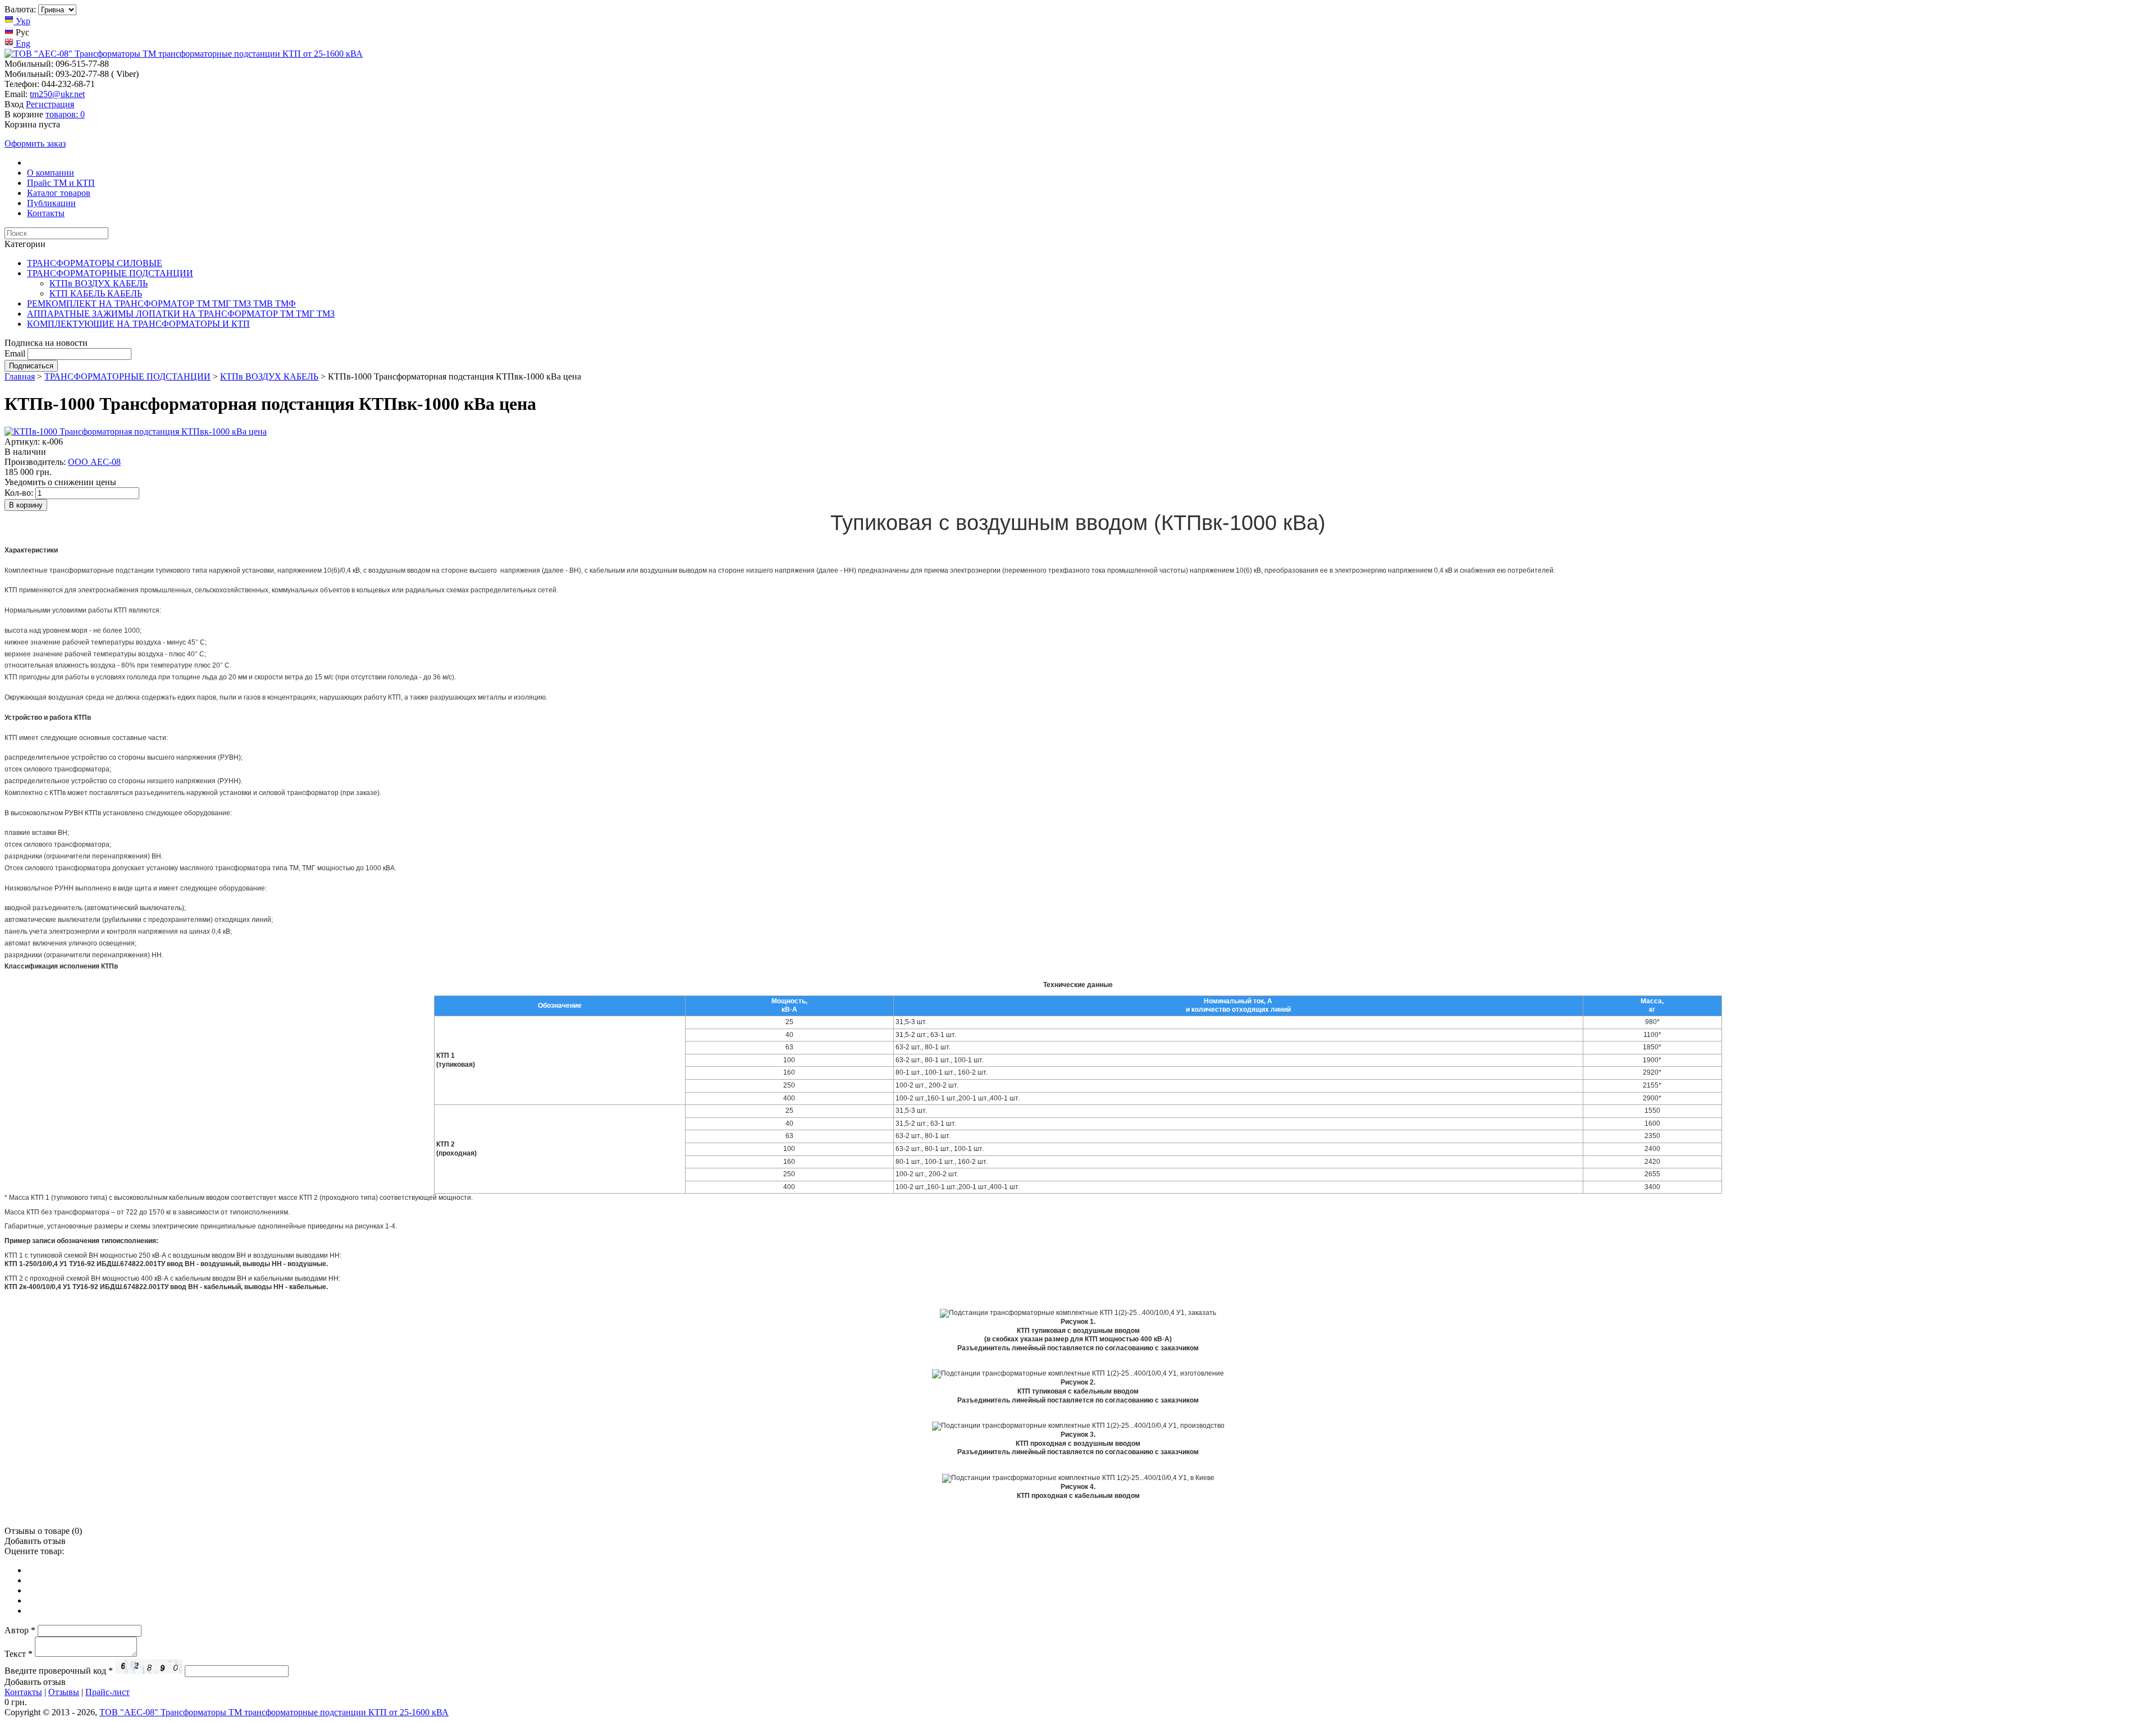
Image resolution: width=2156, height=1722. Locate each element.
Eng (22, 44)
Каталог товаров (59, 193)
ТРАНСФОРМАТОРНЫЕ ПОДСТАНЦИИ (110, 273)
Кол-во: (19, 493)
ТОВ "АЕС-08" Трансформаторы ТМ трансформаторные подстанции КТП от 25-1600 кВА (274, 1712)
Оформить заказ (35, 143)
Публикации (51, 203)
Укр (22, 21)
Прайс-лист (108, 1692)
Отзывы (64, 1692)
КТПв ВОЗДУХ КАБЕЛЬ (99, 283)
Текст (19, 1654)
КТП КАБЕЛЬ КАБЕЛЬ (96, 293)
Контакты (46, 213)
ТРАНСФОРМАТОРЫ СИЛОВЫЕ (95, 263)
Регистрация (50, 104)
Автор (20, 1630)
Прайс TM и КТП (61, 183)
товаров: (65, 114)
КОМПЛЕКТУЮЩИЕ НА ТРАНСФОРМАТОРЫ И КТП (138, 324)
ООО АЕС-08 (94, 462)
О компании (51, 173)
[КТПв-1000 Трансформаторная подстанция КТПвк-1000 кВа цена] (136, 431)
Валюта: (20, 9)
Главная (20, 376)
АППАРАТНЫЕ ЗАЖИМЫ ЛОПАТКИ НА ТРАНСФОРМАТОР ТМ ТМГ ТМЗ (181, 314)
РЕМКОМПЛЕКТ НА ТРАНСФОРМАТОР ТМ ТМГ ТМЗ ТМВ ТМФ (161, 303)
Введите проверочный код (59, 1671)
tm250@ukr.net (57, 94)
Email (15, 353)
